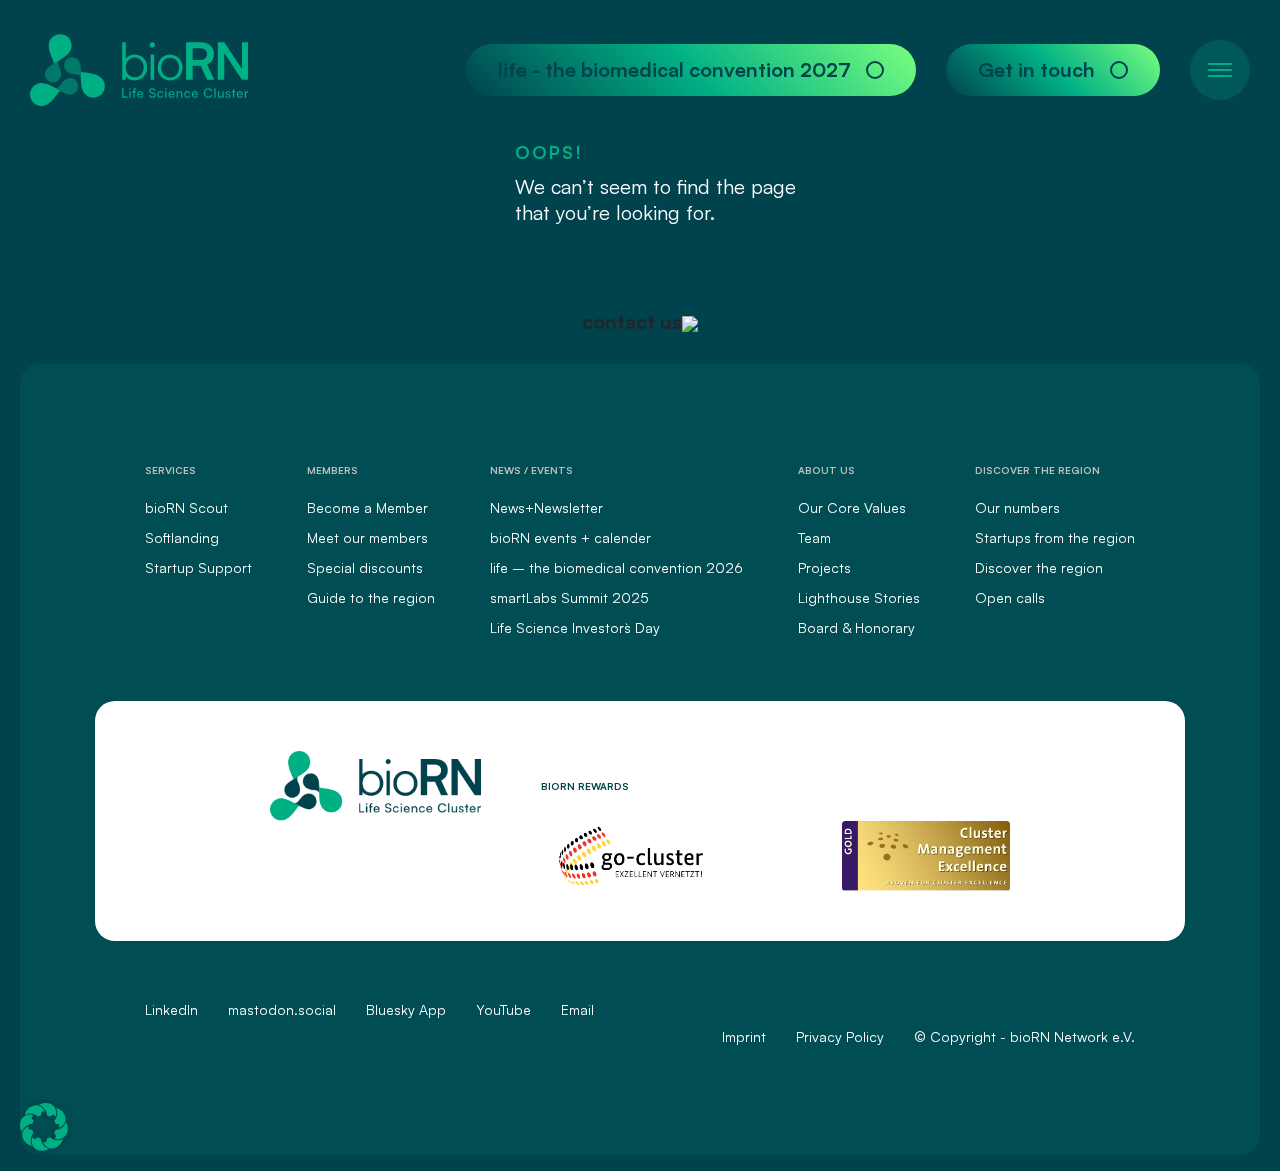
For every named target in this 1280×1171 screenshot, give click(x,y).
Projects (824, 567)
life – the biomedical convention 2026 (616, 567)
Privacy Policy (840, 1036)
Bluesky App (406, 1009)
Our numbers (1017, 507)
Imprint (744, 1036)
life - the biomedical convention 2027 (674, 69)
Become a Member (367, 507)
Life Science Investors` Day (575, 627)
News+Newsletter (546, 507)
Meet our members (367, 537)
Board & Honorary (856, 627)
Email (577, 1009)
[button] (44, 1127)
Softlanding (182, 537)
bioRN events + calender (570, 537)
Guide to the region (371, 597)
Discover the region (1039, 567)
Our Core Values (852, 507)
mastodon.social (282, 1009)
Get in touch (1036, 69)
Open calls (1010, 597)
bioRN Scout (186, 507)
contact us (632, 321)
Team (814, 537)
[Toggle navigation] (1220, 70)
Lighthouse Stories (859, 597)
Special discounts (365, 567)
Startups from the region (1055, 537)
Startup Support (198, 567)
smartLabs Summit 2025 (569, 597)
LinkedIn (171, 1009)
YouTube (503, 1009)
